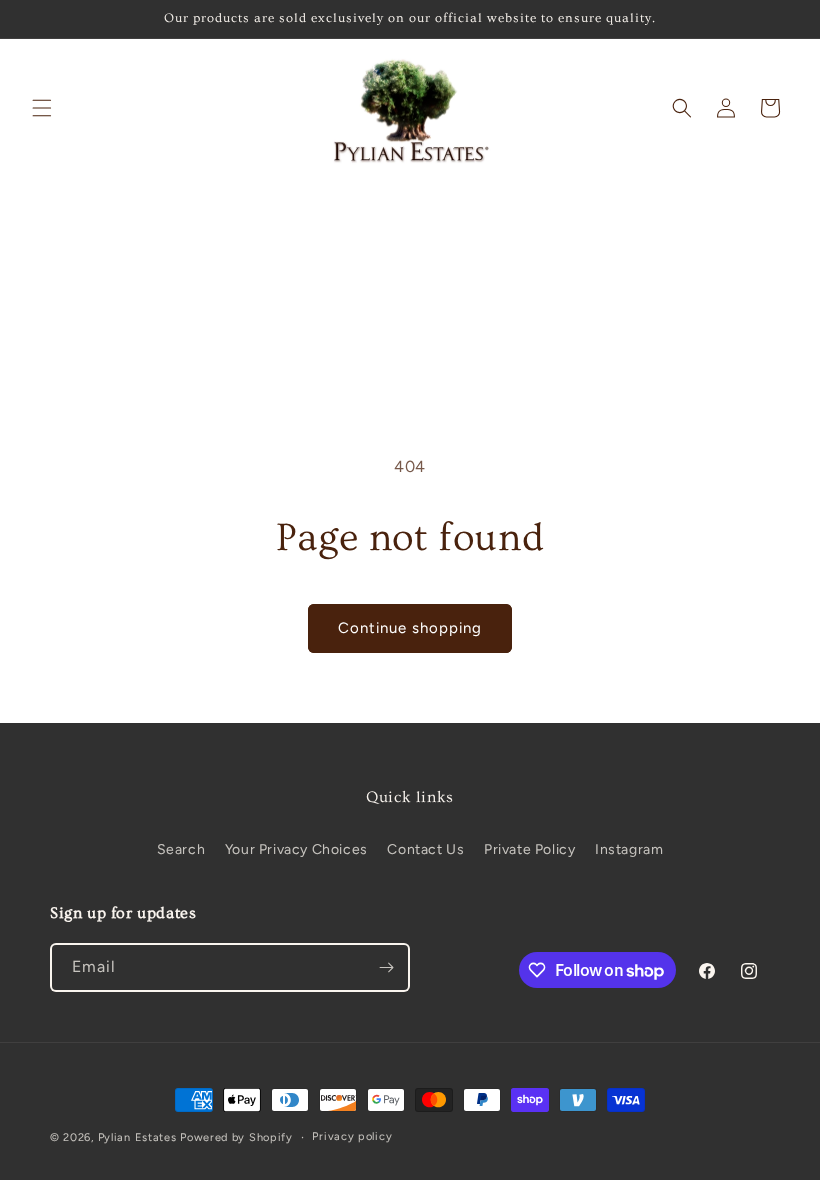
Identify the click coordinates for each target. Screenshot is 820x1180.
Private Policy (529, 849)
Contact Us (425, 849)
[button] (42, 108)
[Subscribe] (386, 967)
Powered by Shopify (236, 1137)
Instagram (629, 849)
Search (181, 849)
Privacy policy (352, 1136)
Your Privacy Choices (296, 849)
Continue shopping (410, 628)
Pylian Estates (137, 1137)
